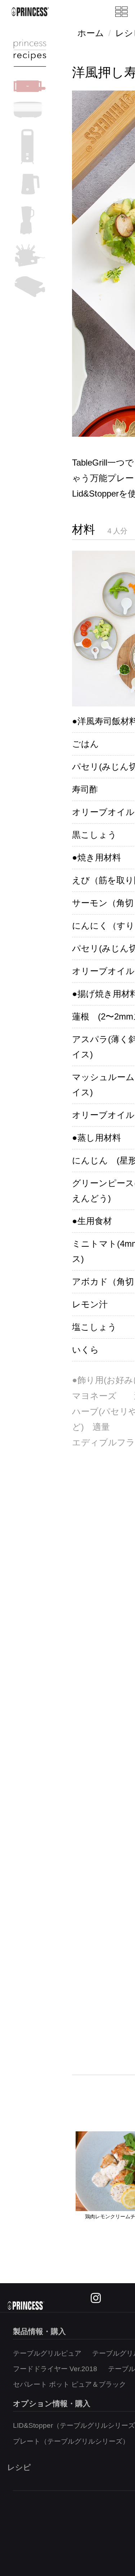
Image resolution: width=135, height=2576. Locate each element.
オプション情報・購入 (52, 2403)
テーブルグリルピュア (47, 2353)
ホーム (91, 33)
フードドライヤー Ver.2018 (55, 2369)
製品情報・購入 (39, 2331)
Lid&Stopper (95, 494)
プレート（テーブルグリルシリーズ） (71, 2441)
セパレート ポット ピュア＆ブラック (69, 2384)
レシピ (19, 2467)
